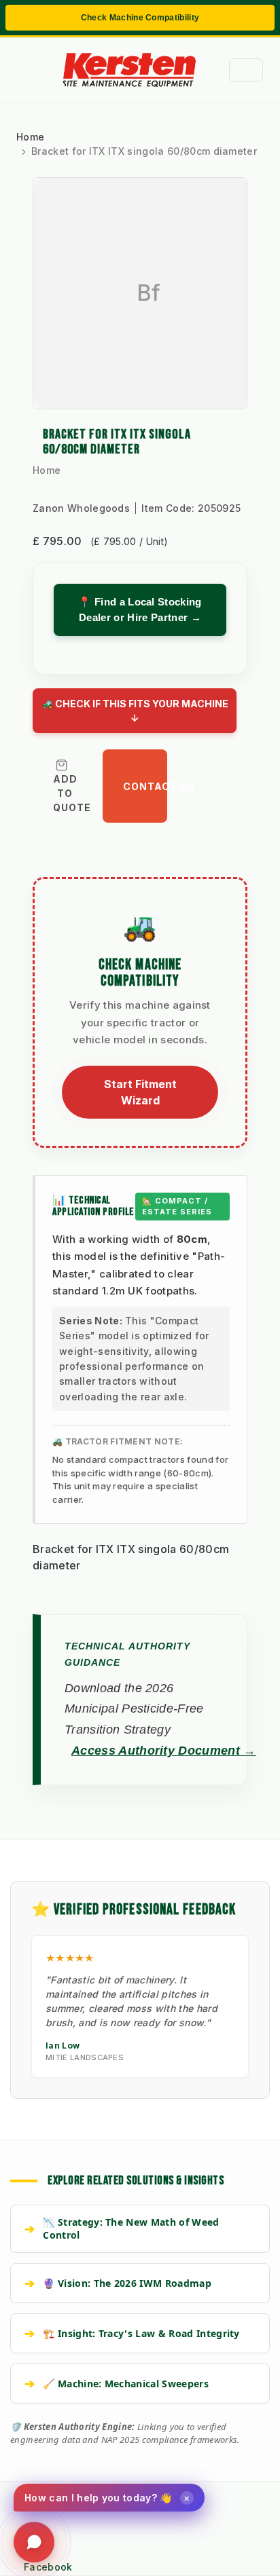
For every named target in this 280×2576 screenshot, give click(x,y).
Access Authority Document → (164, 1751)
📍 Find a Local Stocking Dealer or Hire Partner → (140, 610)
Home (47, 470)
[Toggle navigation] (246, 70)
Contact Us (145, 786)
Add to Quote (72, 793)
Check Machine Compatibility (140, 18)
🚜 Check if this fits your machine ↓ (135, 711)
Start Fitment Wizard (140, 1092)
